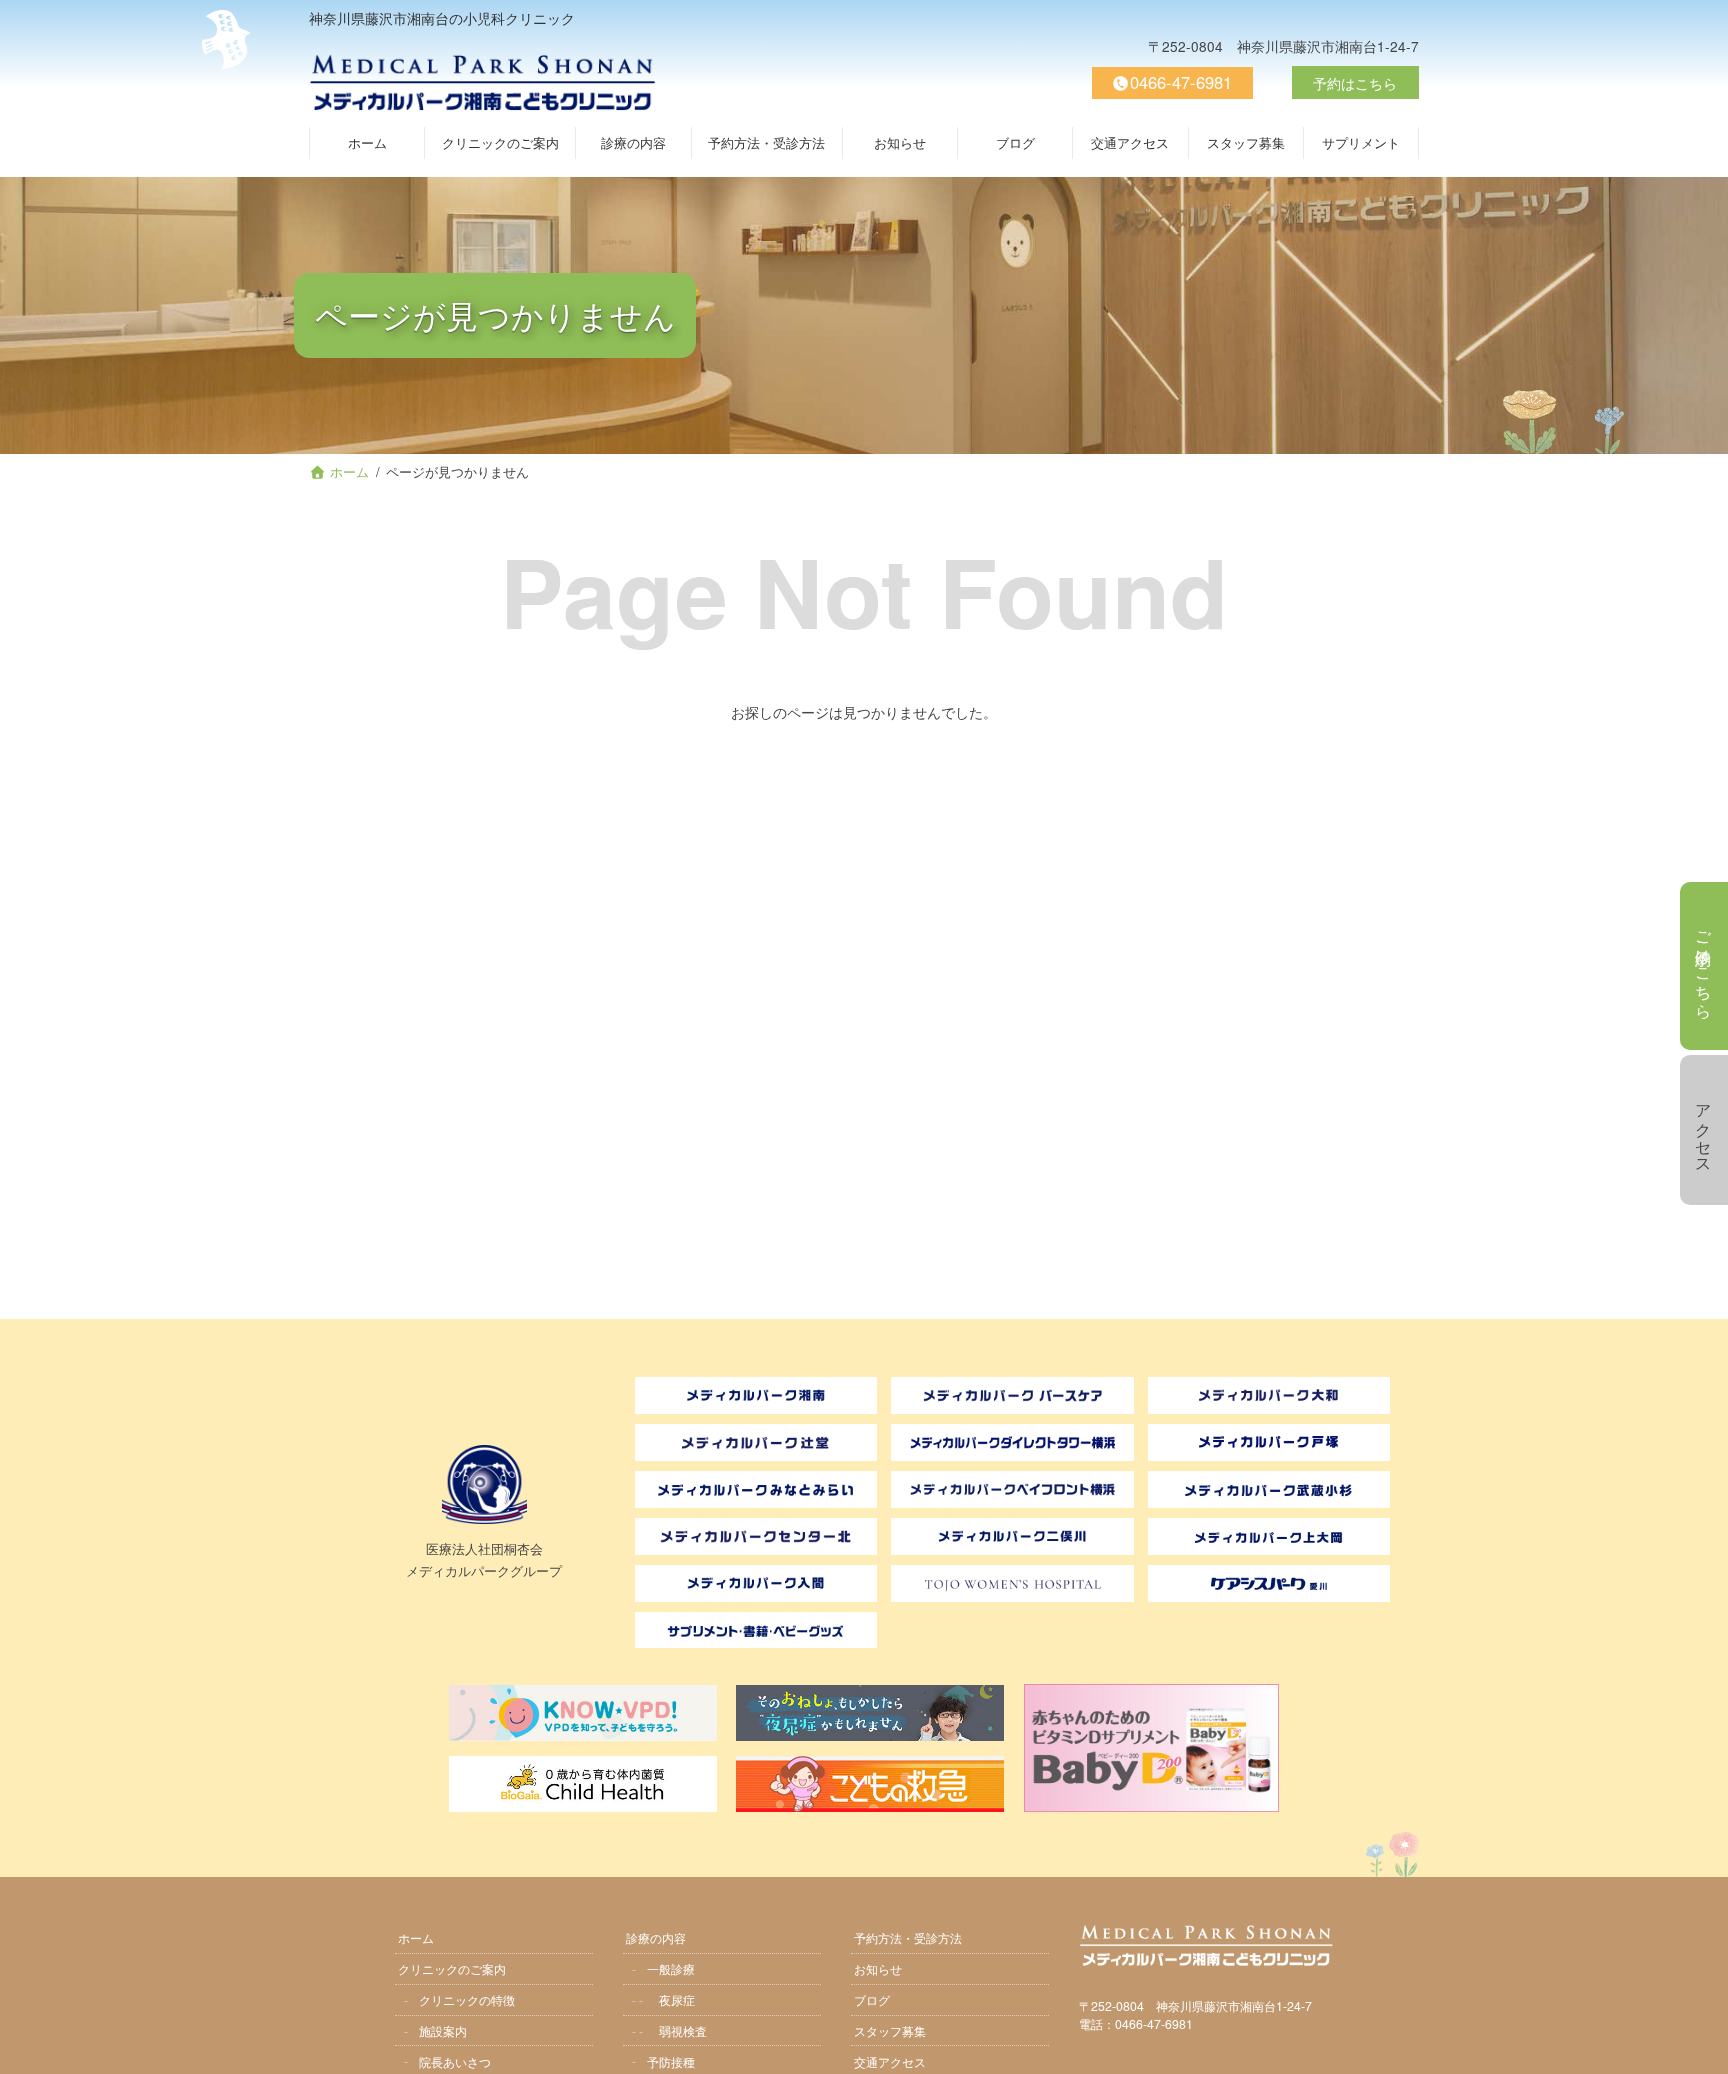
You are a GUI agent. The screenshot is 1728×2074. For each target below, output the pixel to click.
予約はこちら (1355, 82)
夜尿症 (677, 1998)
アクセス (1704, 1130)
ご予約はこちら (1704, 966)
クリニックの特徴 (467, 1998)
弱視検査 (683, 2029)
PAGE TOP (1702, 2046)
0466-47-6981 (1181, 82)
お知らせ (878, 1967)
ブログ (872, 1998)
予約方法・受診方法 (908, 1936)
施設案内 (443, 2029)
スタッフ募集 (890, 2029)
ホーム (416, 1936)
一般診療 (671, 1967)
